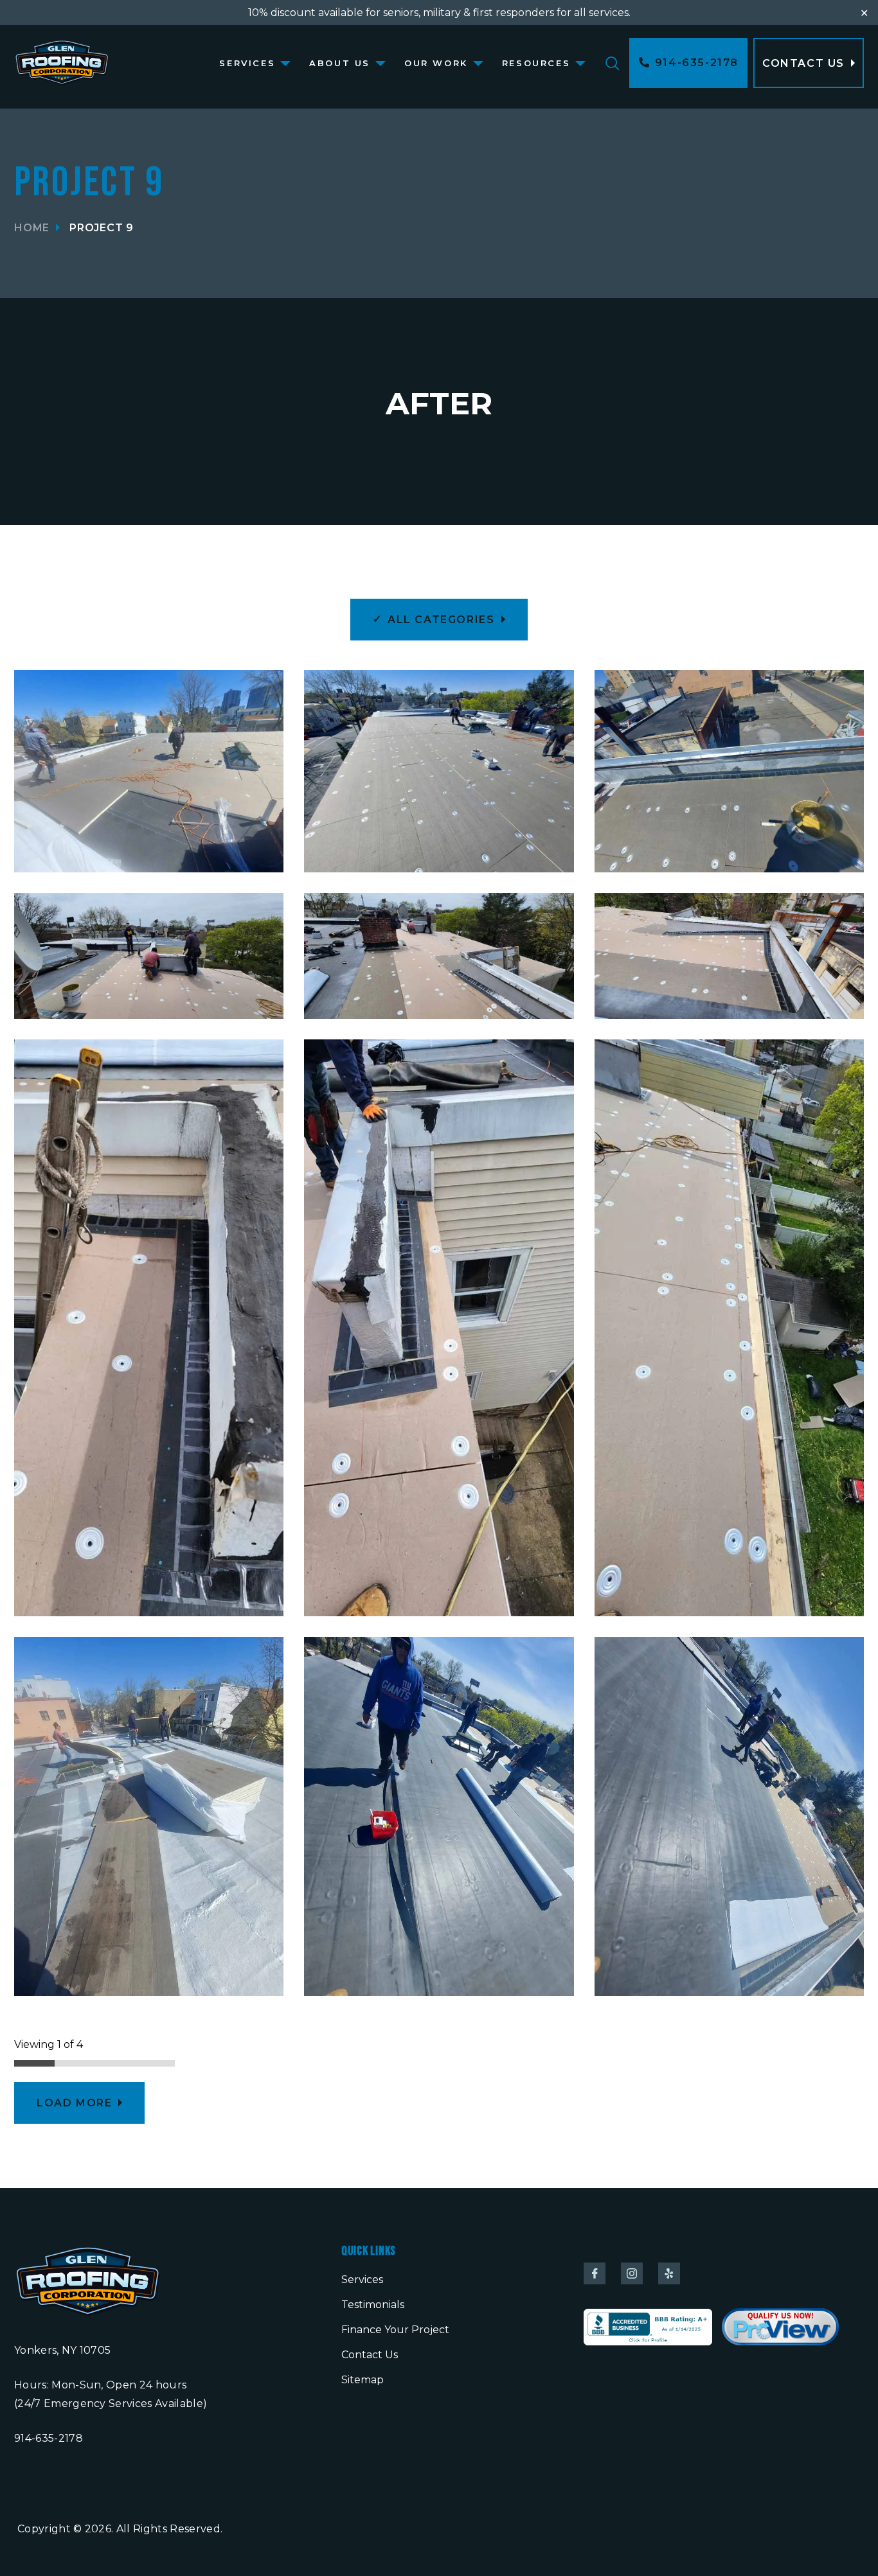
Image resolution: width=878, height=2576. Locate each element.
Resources (536, 63)
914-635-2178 (49, 2438)
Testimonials (373, 2305)
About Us (340, 63)
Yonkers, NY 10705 (62, 2350)
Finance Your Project (395, 2330)
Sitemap (363, 2380)
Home (32, 228)
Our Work (436, 63)
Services (247, 63)
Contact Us (370, 2355)
